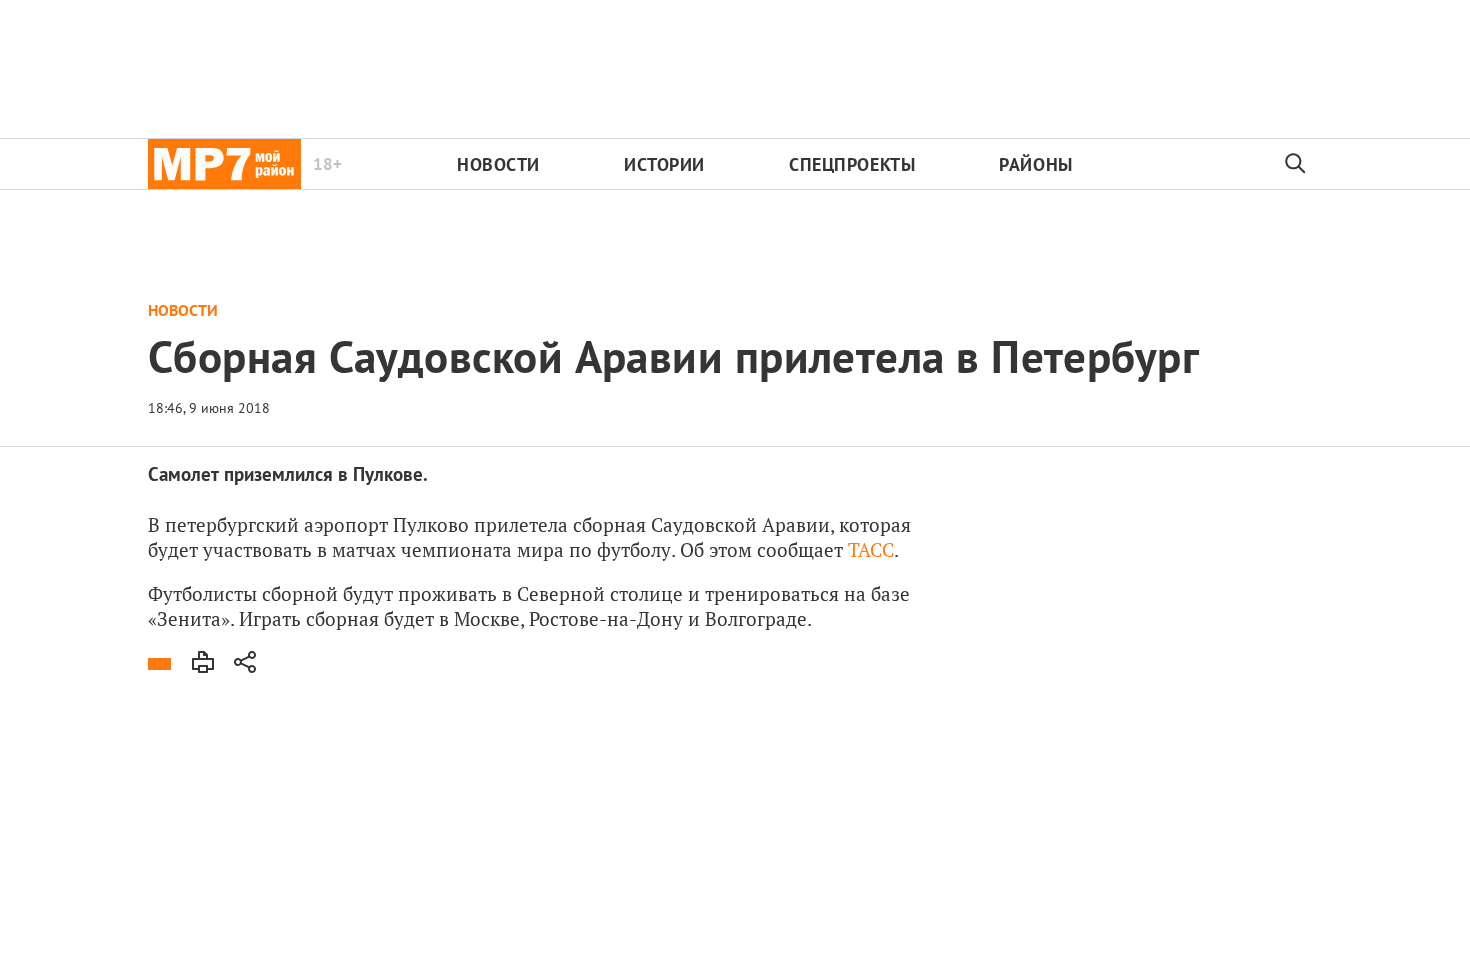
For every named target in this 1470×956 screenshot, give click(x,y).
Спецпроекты (852, 164)
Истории (664, 164)
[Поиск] (1296, 164)
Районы (1035, 164)
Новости (498, 164)
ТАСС (871, 549)
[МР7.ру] (224, 164)
